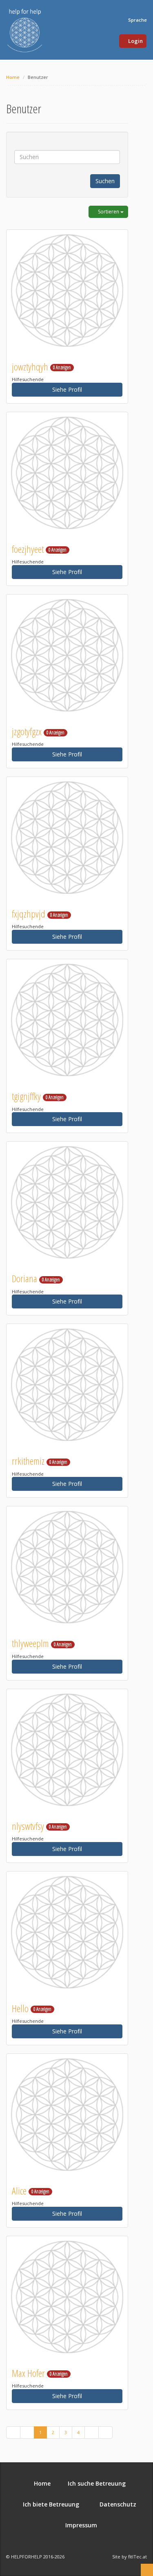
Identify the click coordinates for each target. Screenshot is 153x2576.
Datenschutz (116, 2504)
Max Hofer (40, 2373)
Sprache (137, 20)
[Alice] (67, 2115)
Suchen (105, 181)
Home (13, 77)
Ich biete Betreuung (50, 2504)
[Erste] (13, 2432)
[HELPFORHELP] (25, 30)
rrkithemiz (40, 1461)
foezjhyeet (39, 549)
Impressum (80, 2525)
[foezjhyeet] (67, 473)
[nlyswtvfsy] (67, 1750)
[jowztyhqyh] (67, 291)
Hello (32, 2008)
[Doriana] (67, 1202)
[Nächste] (92, 2432)
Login (135, 41)
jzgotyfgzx (38, 731)
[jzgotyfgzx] (67, 655)
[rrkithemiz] (67, 1385)
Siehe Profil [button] (67, 389)
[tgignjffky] (67, 1020)
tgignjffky (38, 1096)
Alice (31, 2191)
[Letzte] (105, 2432)
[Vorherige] (27, 2432)
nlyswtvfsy (39, 1826)
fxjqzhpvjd (40, 914)
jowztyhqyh (41, 367)
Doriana (36, 1278)
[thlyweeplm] (67, 1567)
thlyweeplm (42, 1643)
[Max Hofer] (67, 2297)
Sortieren (109, 212)
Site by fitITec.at (130, 2557)
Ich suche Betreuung (96, 2483)
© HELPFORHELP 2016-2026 (35, 2557)
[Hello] (67, 1932)
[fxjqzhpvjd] (67, 838)
